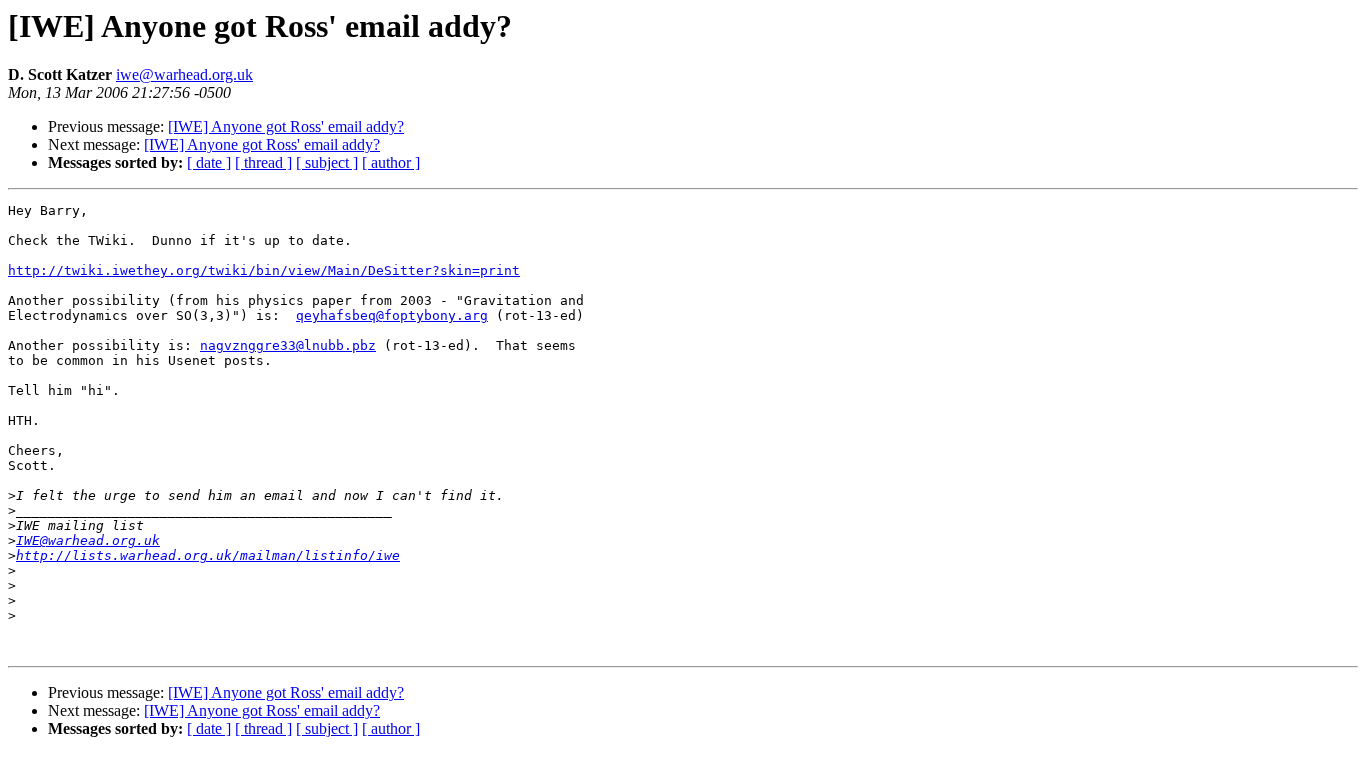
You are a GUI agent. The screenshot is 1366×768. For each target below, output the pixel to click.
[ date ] (209, 162)
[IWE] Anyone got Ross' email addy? (286, 126)
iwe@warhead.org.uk (184, 74)
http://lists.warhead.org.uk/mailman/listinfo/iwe (208, 555)
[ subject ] (327, 162)
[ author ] (391, 162)
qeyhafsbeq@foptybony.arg (392, 315)
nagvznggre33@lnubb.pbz (288, 345)
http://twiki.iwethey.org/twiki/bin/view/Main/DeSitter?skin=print (264, 270)
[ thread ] (263, 162)
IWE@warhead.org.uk (88, 540)
